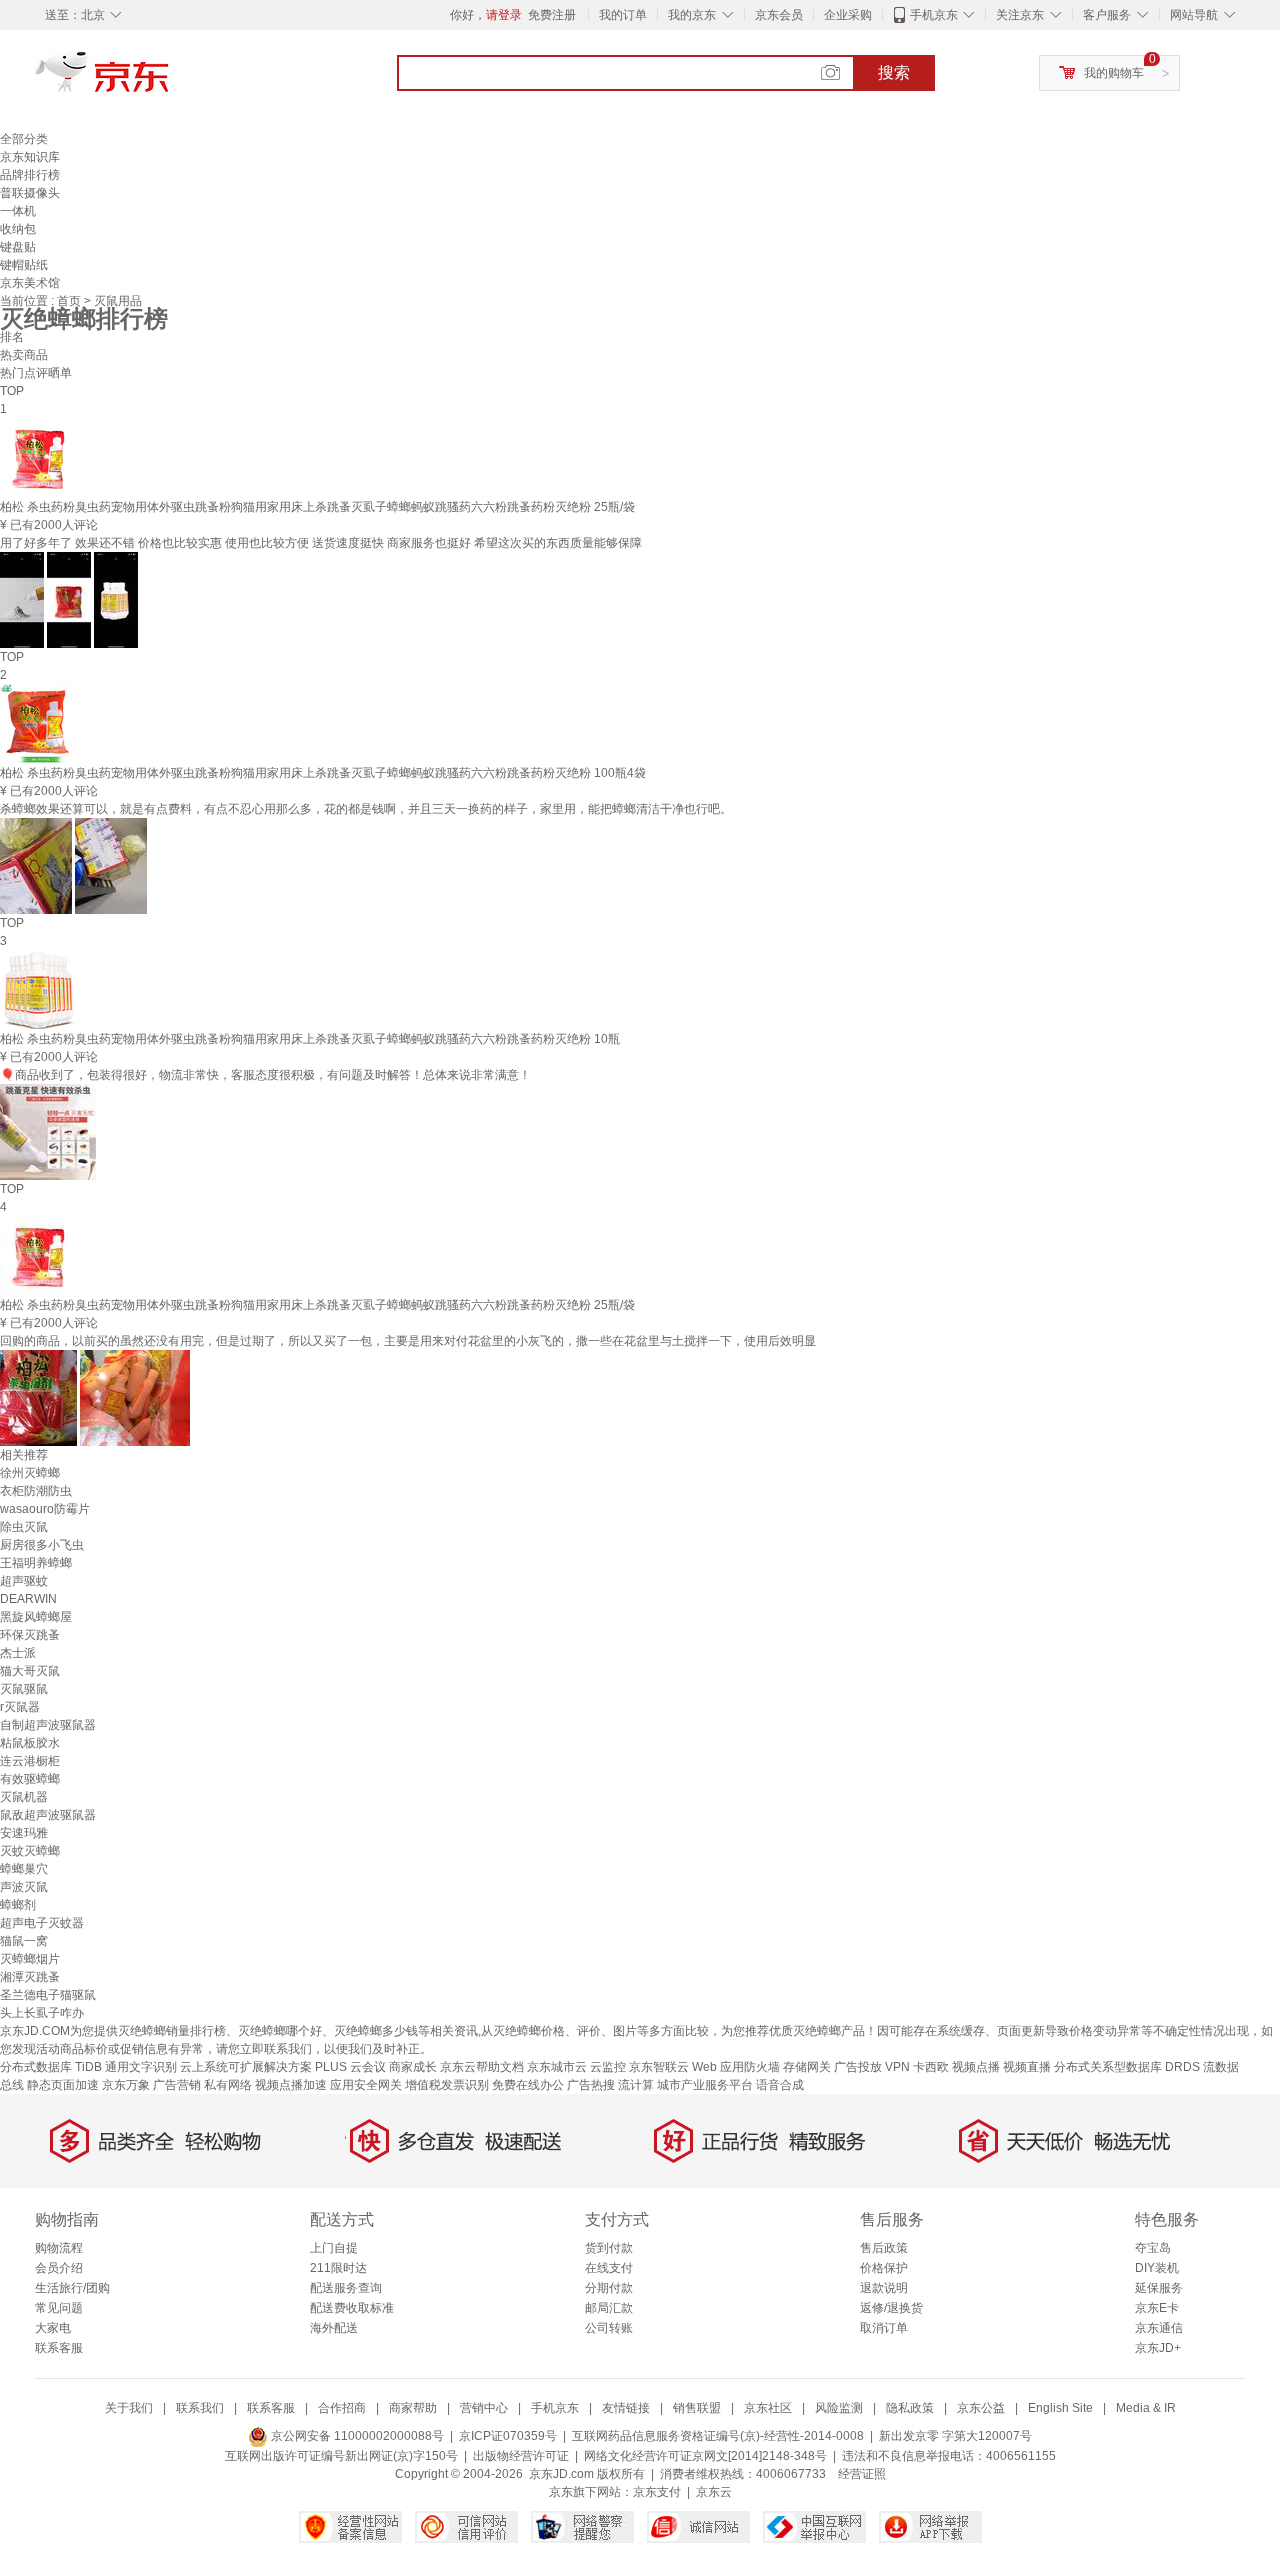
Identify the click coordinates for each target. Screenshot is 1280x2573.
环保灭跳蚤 (30, 1635)
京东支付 (657, 2492)
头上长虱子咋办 (42, 2013)
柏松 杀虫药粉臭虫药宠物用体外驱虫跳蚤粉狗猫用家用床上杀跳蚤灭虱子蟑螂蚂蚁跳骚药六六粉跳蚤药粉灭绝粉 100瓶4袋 (323, 773)
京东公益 (981, 2408)
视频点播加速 (291, 2085)
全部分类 (24, 139)
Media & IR (1146, 2408)
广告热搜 (591, 2085)
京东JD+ (1158, 2348)
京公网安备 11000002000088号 (356, 2436)
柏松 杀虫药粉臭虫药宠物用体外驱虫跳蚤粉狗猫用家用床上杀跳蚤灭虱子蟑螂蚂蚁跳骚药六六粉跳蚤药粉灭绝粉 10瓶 (310, 1039)
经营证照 (862, 2474)
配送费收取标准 (352, 2308)
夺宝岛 (1153, 2248)
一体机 (18, 211)
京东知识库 (30, 157)
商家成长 (413, 2067)
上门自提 (334, 2248)
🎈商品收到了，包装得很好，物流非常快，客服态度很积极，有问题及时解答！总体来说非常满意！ (265, 1075)
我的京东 (692, 15)
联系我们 (200, 2408)
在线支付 (609, 2268)
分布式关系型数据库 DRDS (1127, 2067)
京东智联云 (659, 2067)
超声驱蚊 (24, 1581)
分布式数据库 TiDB (51, 2067)
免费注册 (552, 15)
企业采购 (848, 15)
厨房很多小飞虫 (42, 1545)
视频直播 (1027, 2067)
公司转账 (609, 2328)
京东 (170, 80)
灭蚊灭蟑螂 (30, 1851)
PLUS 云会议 (350, 2067)
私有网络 (228, 2085)
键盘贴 (18, 247)
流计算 (636, 2085)
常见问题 (59, 2308)
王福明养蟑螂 (36, 1563)
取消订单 (884, 2328)
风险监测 (839, 2408)
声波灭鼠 (24, 1887)
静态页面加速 (63, 2085)
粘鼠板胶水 (30, 1743)
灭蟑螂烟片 (30, 1959)
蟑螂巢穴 (24, 1869)
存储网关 (807, 2067)
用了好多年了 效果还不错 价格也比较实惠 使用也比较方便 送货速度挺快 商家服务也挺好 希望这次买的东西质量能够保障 (321, 543)
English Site (1060, 2408)
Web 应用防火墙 (736, 2067)
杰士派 (18, 1653)
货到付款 (609, 2248)
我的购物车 (1114, 73)
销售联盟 (697, 2408)
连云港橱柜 (30, 1761)
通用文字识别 (141, 2067)
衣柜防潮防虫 (36, 1491)
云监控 (608, 2067)
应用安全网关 (366, 2085)
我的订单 (623, 15)
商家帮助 (413, 2408)
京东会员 (779, 15)
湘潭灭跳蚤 (30, 1977)
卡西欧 (931, 2067)
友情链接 (626, 2408)
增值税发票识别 (447, 2085)
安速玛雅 (24, 1833)
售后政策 (884, 2248)
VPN (897, 2067)
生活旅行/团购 (72, 2288)
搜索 (894, 72)
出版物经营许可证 (521, 2456)
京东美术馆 (30, 283)
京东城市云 (557, 2067)
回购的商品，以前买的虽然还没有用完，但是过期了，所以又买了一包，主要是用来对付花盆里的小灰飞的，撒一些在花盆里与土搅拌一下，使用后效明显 (408, 1341)
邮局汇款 (609, 2308)
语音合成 (780, 2085)
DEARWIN (28, 1599)
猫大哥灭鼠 (30, 1671)
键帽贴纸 (24, 265)
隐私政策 (910, 2408)
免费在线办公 (528, 2085)
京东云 (714, 2492)
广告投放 (858, 2067)
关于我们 (129, 2408)
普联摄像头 (30, 193)
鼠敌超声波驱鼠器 (48, 1815)
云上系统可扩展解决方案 (246, 2067)
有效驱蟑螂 (30, 1779)
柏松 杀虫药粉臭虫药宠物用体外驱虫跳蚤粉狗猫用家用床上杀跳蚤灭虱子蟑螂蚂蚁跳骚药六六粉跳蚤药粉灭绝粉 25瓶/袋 (317, 507)
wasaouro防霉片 (45, 1509)
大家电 (53, 2328)
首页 (70, 301)
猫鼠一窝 (24, 1941)
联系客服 (59, 2348)
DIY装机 (1157, 2268)
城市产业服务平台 (705, 2085)
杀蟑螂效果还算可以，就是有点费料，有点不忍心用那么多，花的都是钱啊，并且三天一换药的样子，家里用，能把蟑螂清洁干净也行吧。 (366, 809)
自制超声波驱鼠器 (48, 1725)
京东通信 (1159, 2328)
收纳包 (18, 229)
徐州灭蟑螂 (30, 1473)
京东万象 (126, 2085)
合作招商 (342, 2408)
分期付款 (609, 2288)
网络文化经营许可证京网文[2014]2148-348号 (705, 2456)
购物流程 (59, 2248)
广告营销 (177, 2085)
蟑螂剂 (18, 1905)
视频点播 (976, 2067)
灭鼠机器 (24, 1797)
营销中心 (484, 2408)
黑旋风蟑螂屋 (36, 1617)
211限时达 (338, 2268)
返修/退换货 (891, 2308)
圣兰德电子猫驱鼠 (48, 1995)
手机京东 (934, 15)
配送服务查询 (346, 2288)
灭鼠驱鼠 (24, 1689)
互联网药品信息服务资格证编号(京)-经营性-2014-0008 (718, 2436)
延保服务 (1159, 2288)
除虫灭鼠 (24, 1527)
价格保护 (884, 2268)
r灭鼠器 (20, 1707)
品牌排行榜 (30, 175)
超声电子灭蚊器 (42, 1923)
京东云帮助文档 (482, 2067)
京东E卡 (1157, 2308)
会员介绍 (59, 2268)
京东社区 (768, 2408)
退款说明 (884, 2288)
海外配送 (334, 2328)
